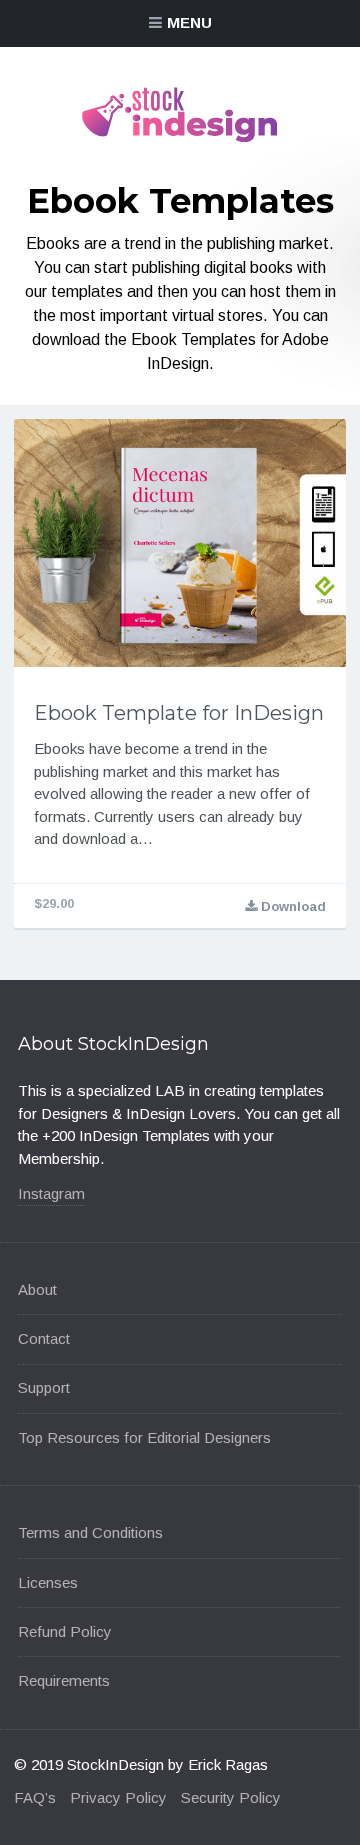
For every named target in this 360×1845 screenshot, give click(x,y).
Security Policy (231, 1797)
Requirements (64, 1680)
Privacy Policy (118, 1797)
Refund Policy (65, 1631)
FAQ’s (35, 1797)
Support (44, 1387)
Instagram (51, 1193)
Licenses (48, 1582)
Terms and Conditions (90, 1532)
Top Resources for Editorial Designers (144, 1437)
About (37, 1289)
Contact (44, 1338)
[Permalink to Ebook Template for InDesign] (179, 543)
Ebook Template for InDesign (179, 713)
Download (291, 906)
